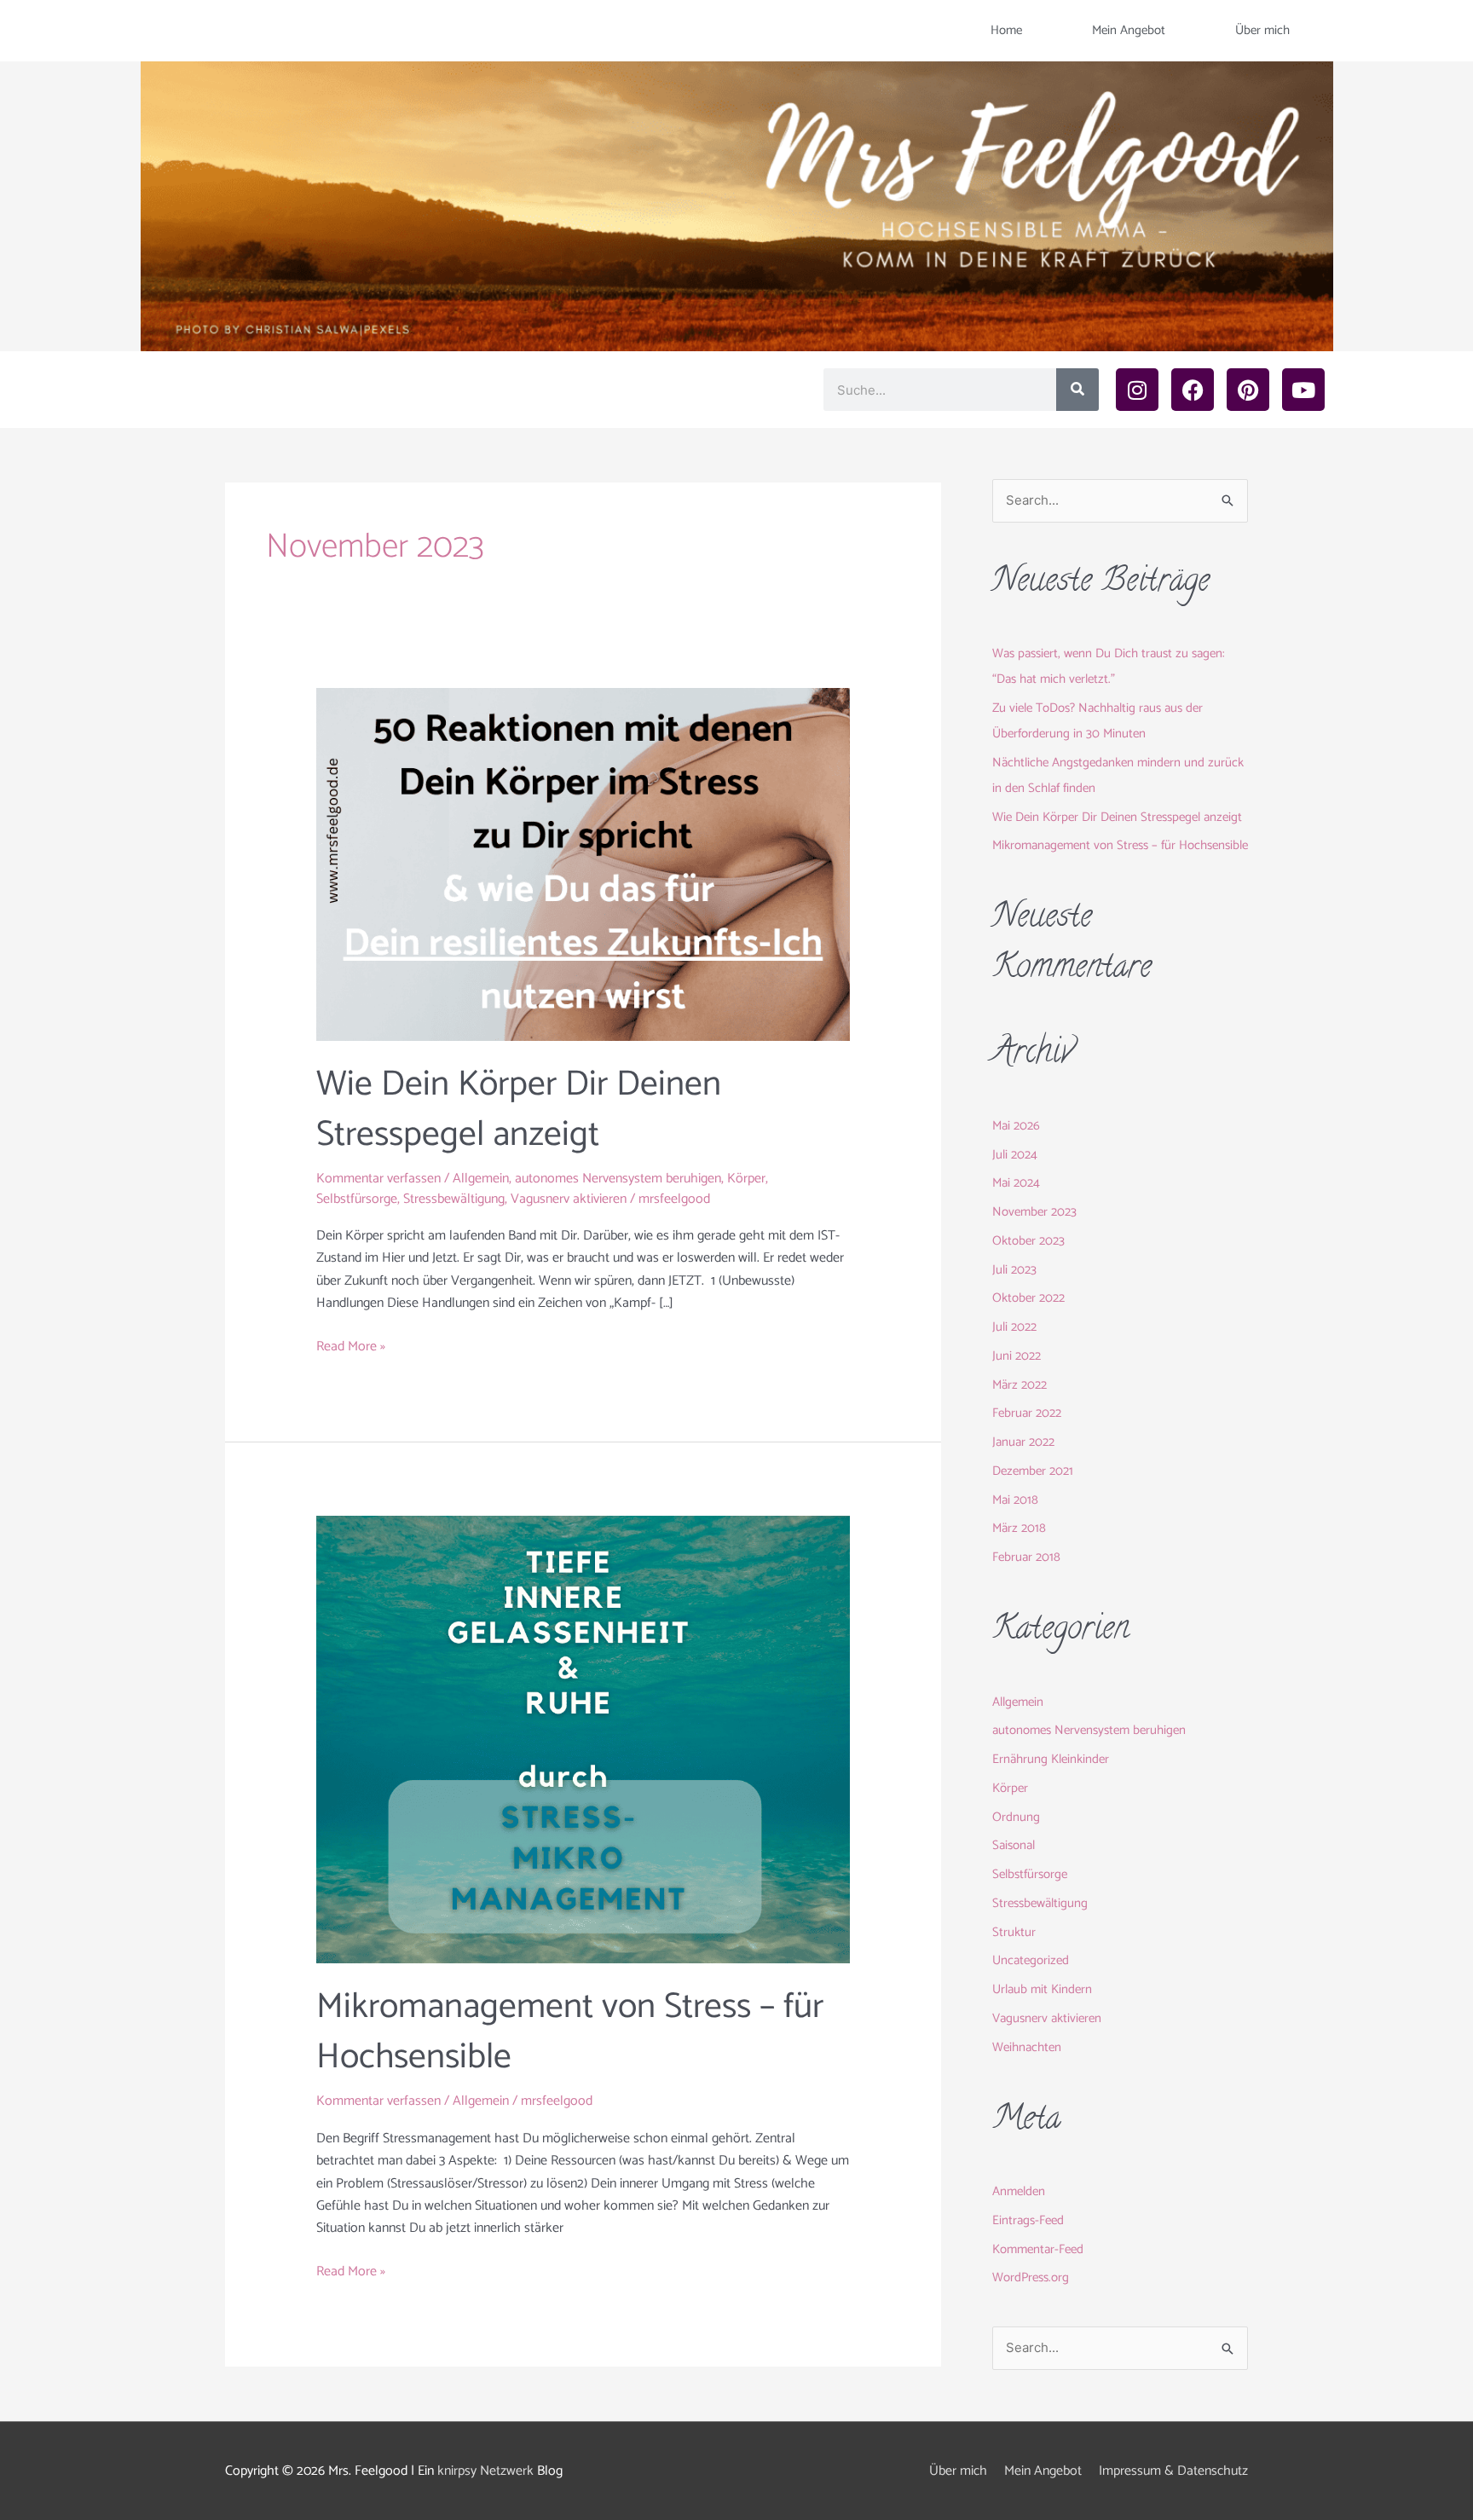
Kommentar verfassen (378, 1179)
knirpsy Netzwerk (485, 2471)
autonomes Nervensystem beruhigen (618, 1179)
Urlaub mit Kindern (1042, 1989)
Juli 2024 (1015, 1155)
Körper (746, 1179)
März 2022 (1020, 1385)
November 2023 (1034, 1212)
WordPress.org (1031, 2277)
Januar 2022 (1023, 1442)
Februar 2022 (1027, 1413)
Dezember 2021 (1033, 1471)
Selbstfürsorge (357, 1199)
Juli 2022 (1014, 1327)
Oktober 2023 (1028, 1241)
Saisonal (1014, 1845)
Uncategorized (1031, 1960)
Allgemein (481, 1179)
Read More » (351, 1347)
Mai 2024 (1016, 1183)
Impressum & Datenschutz (1173, 2471)
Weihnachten (1027, 2047)
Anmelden (1019, 2191)
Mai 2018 (1015, 1500)
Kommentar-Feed (1038, 2249)
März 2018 (1019, 1528)
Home (1006, 30)
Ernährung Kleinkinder (1051, 1759)
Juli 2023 (1014, 1270)
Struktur (1014, 1932)
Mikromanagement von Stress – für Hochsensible (570, 2032)
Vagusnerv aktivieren (569, 1199)
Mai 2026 (1016, 1126)
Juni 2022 (1017, 1356)
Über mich (1262, 30)
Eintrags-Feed (1028, 2220)
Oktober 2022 (1028, 1298)
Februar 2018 (1026, 1557)
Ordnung (1016, 1817)
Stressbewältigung (454, 1199)
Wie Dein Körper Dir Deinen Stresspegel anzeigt (519, 1110)
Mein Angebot (1129, 30)
